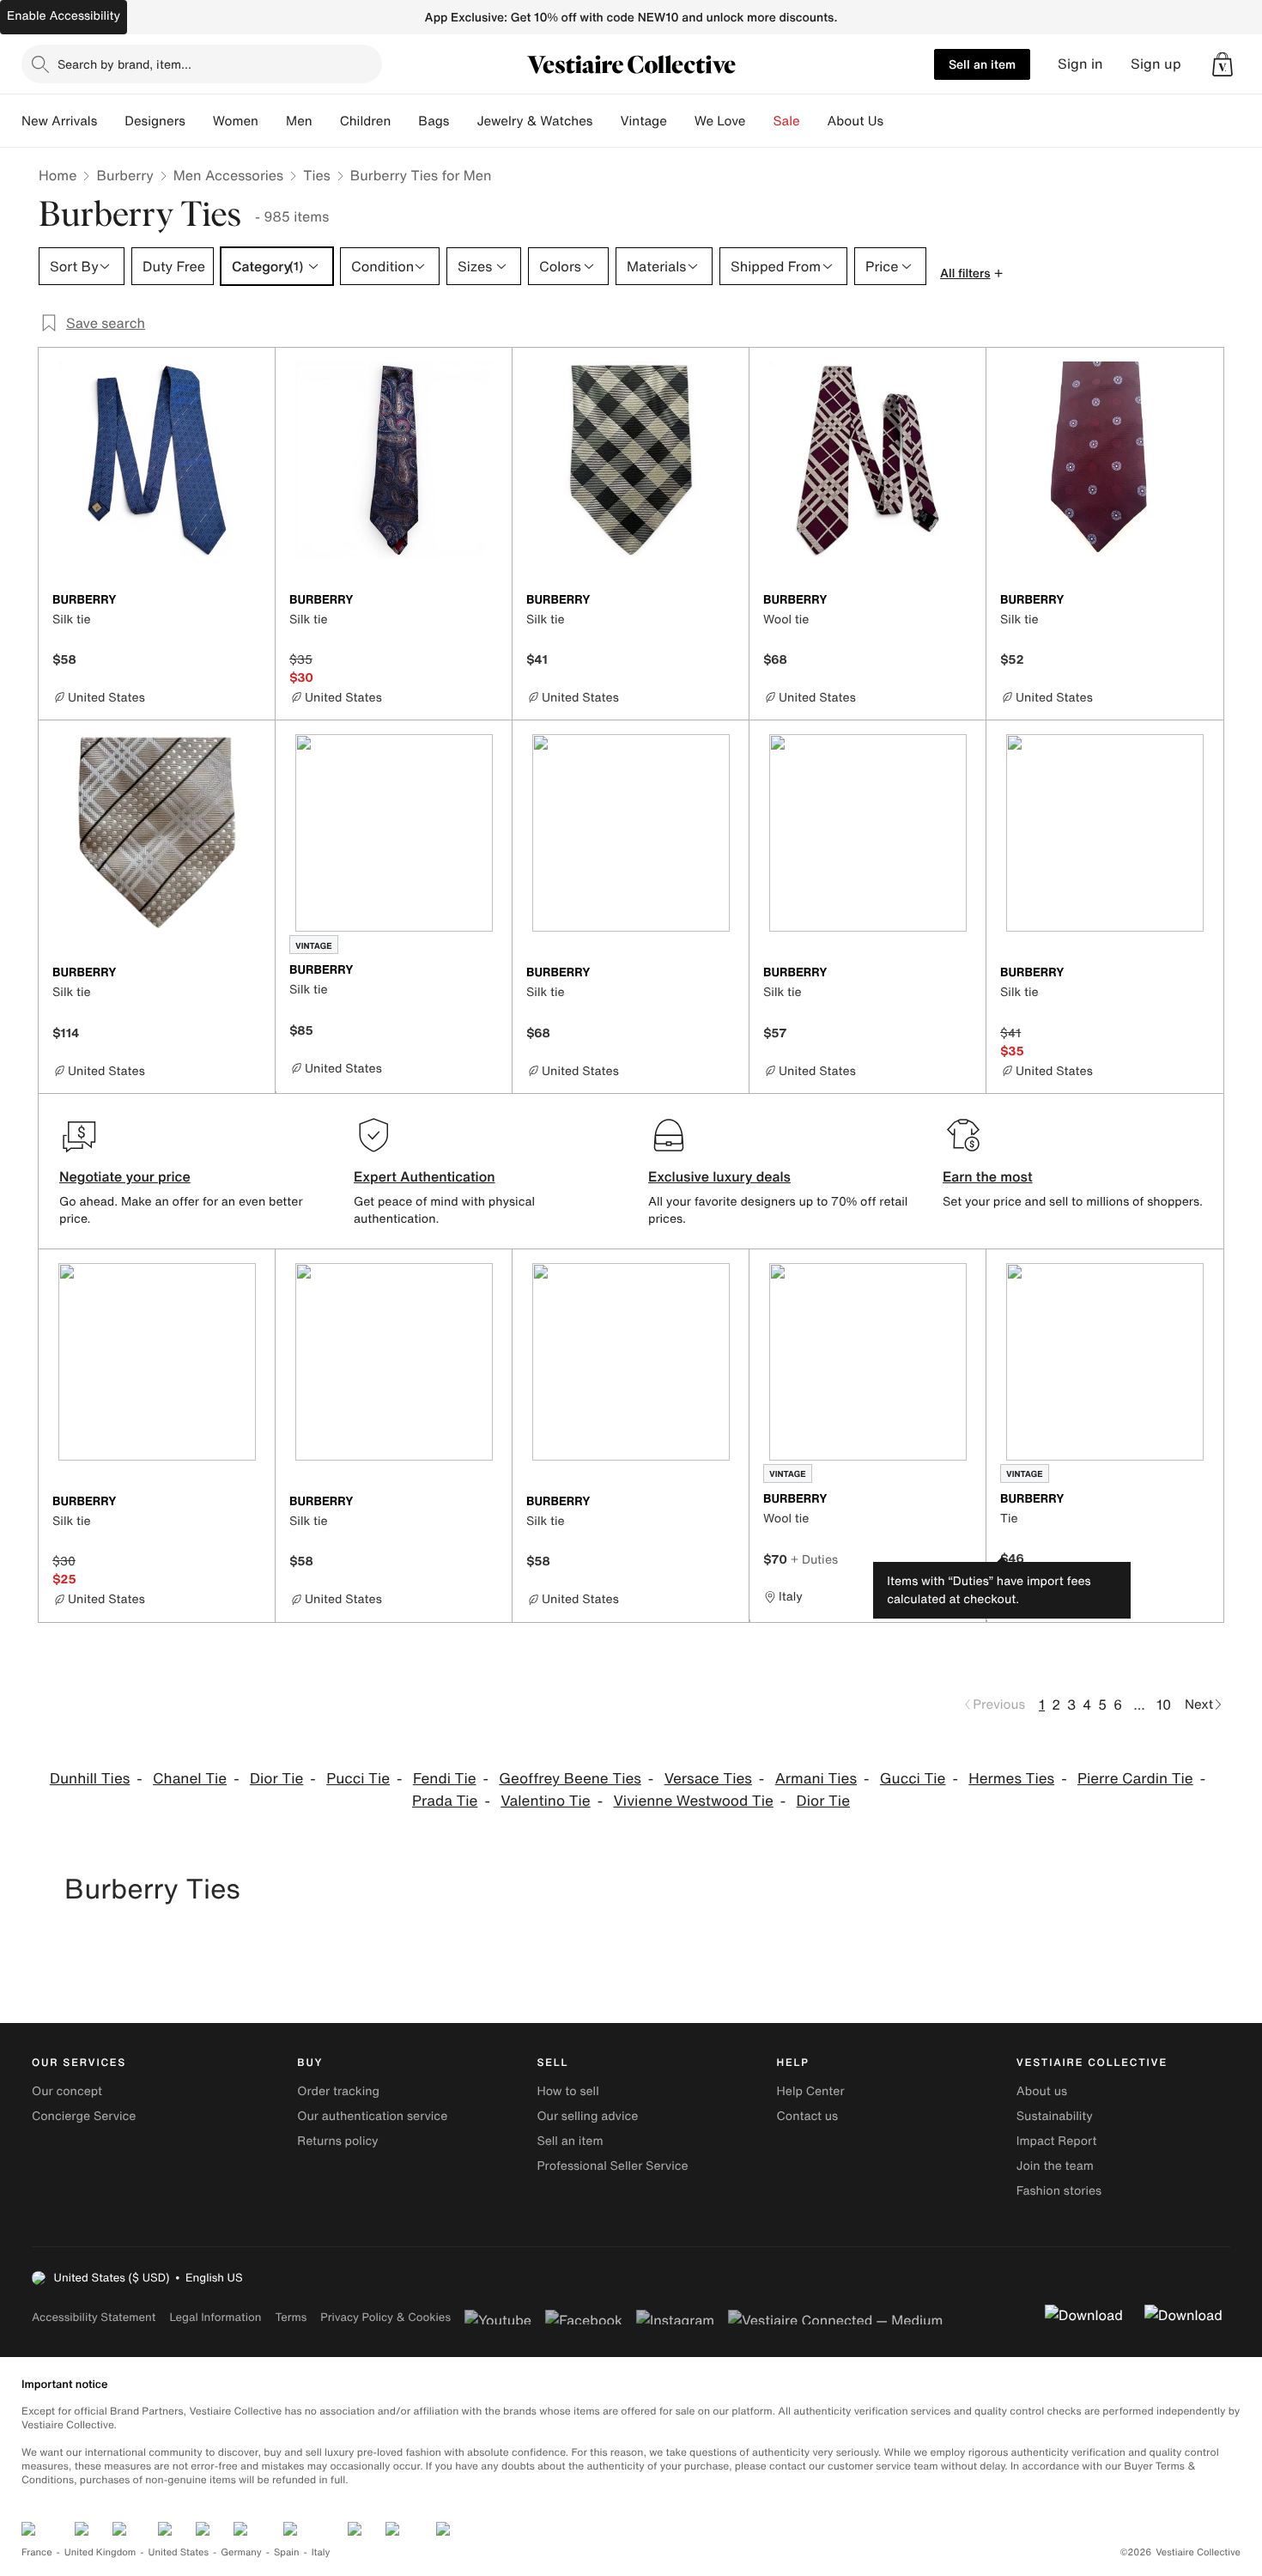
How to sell (567, 2091)
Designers (155, 121)
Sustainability (1055, 2116)
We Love (720, 121)
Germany (241, 2552)
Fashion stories (1059, 2191)
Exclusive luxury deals (719, 1176)
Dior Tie (276, 1779)
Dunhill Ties (90, 1779)
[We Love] (760, 121)
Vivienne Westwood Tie (693, 1801)
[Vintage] (681, 121)
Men (299, 121)
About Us (855, 121)
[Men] (326, 121)
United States (179, 2552)
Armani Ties (816, 1779)
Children (366, 121)
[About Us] (897, 121)
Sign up (1156, 64)
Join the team (1055, 2166)
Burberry (124, 175)
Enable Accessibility (64, 16)
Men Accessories (228, 175)
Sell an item (982, 64)
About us (1042, 2091)
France (37, 2552)
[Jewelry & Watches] (606, 121)
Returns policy (337, 2141)
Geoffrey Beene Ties (570, 1779)
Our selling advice (587, 2116)
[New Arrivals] (111, 121)
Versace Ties (708, 1779)
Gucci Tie (913, 1779)
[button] (1223, 64)
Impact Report (1057, 2141)
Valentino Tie (545, 1801)
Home (58, 175)
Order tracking (338, 2091)
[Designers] (199, 121)
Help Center (811, 2091)
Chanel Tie (190, 1779)
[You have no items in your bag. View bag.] (1223, 64)
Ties (317, 175)
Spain (287, 2552)
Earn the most (988, 1176)
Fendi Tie (445, 1779)
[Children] (404, 121)
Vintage (643, 121)
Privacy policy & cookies (385, 2317)
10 (1164, 1704)
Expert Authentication (425, 1176)
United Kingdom (100, 2552)
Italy (321, 2552)
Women (236, 121)
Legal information (215, 2317)
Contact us (808, 2116)
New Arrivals (59, 121)
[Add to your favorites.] (252, 601)
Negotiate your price (125, 1176)
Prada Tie (445, 1801)
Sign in (1080, 64)
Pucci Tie (358, 1779)
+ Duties (814, 1559)
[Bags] (463, 121)
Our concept (67, 2091)
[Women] (272, 121)
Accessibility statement (94, 2317)
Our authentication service (372, 2116)
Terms (291, 2317)
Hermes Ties (1011, 1779)
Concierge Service (84, 2116)
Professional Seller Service (612, 2166)
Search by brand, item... (124, 64)
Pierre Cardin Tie (1135, 1779)
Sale (787, 121)
